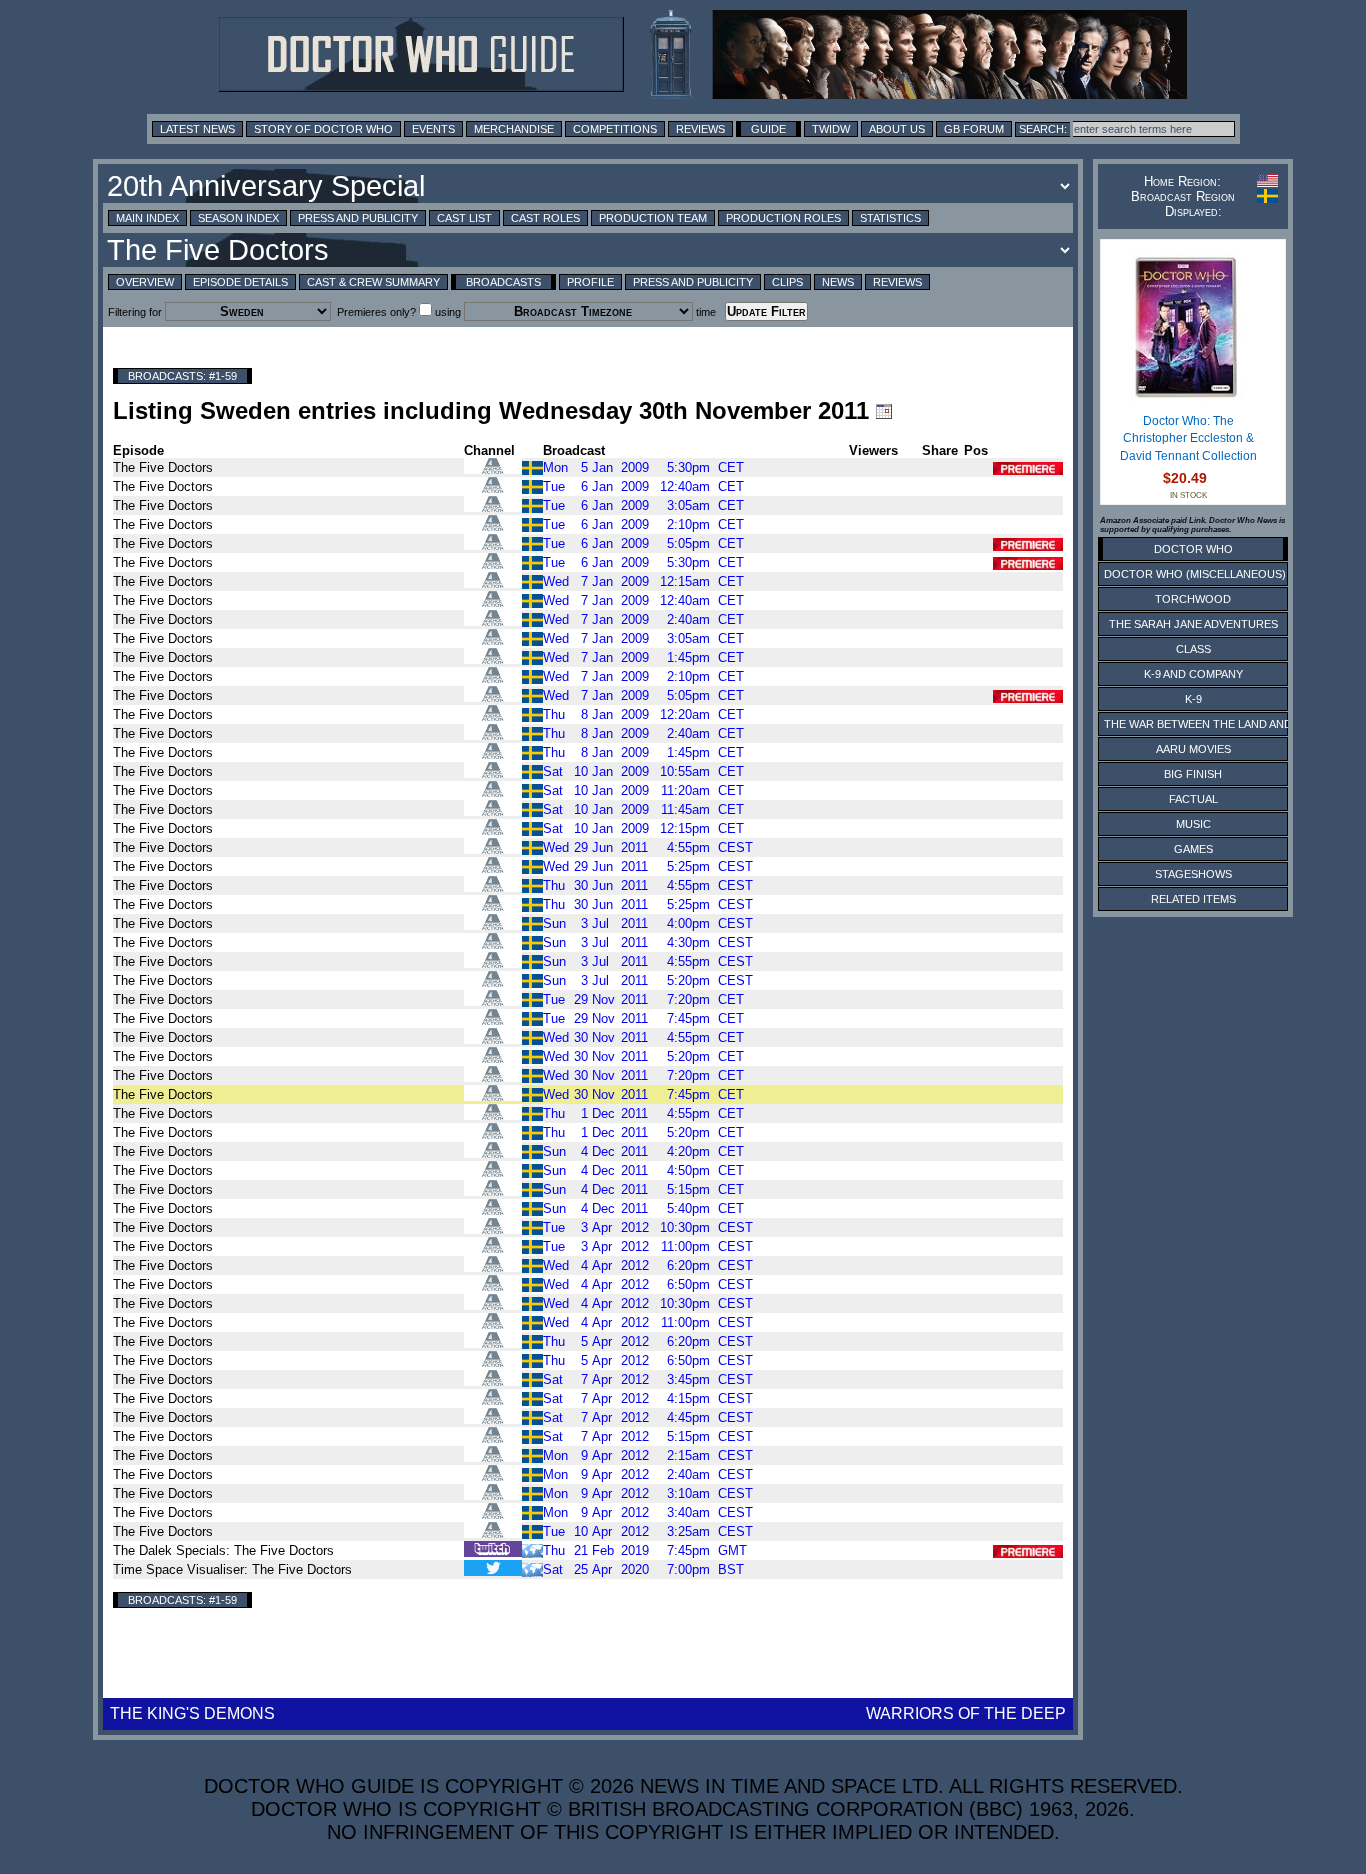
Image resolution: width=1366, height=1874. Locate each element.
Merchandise (514, 129)
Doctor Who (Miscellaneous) (1195, 574)
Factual (1193, 799)
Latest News (197, 129)
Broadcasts (503, 282)
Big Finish (1193, 774)
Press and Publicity (358, 218)
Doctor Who (1193, 549)
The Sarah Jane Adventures (1193, 624)
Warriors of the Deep (966, 1713)
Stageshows (1193, 874)
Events (433, 129)
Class (1193, 649)
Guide (768, 129)
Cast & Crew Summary (373, 282)
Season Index (238, 218)
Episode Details (240, 282)
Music (1193, 824)
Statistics (890, 218)
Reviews (700, 129)
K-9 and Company (1193, 674)
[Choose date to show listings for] (884, 411)
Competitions (615, 129)
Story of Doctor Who (323, 129)
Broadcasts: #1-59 (182, 376)
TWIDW (831, 129)
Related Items (1193, 899)
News (838, 282)
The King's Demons (192, 1713)
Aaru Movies (1193, 749)
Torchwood (1193, 599)
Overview (145, 282)
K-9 (1193, 699)
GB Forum (974, 129)
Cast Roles (545, 218)
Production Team (653, 218)
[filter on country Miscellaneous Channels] (532, 1549)
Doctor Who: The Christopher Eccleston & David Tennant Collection (1188, 438)
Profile (590, 282)
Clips (787, 282)
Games (1193, 849)
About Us (897, 129)
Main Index (147, 218)
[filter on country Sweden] (532, 466)
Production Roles (783, 218)
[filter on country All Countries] (532, 1568)
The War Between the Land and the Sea (1222, 724)
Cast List (464, 218)
